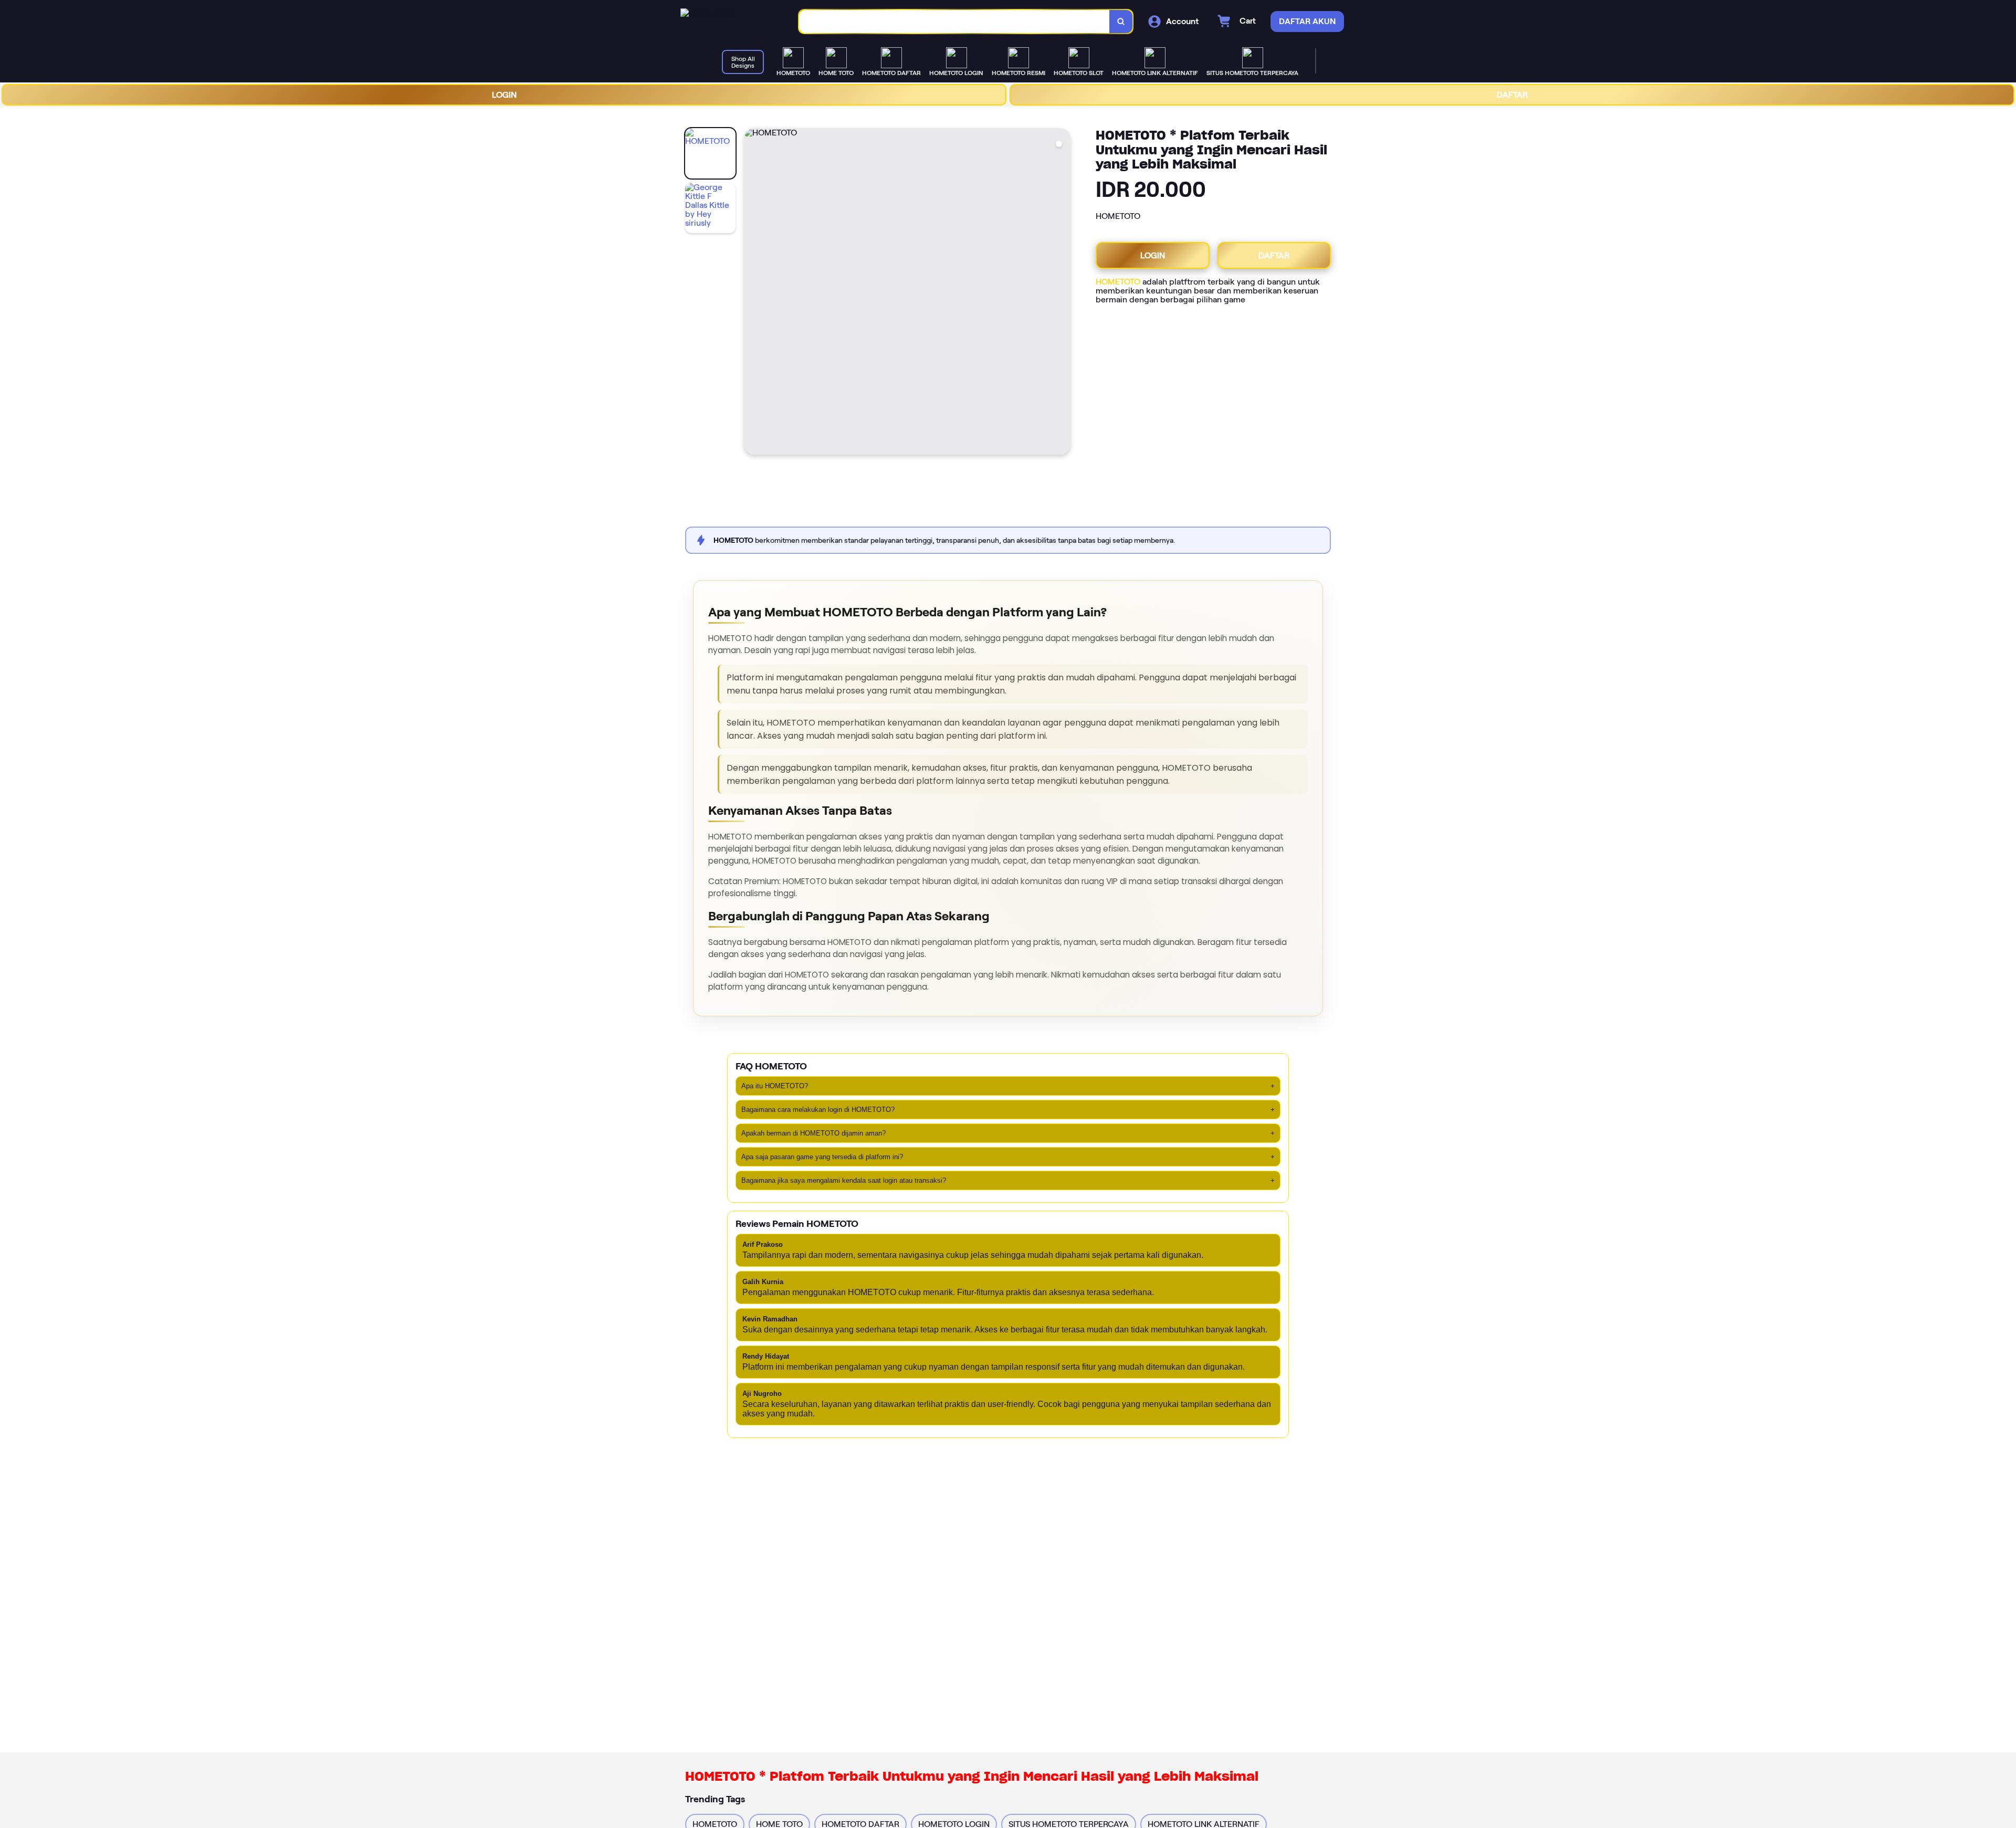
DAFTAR (1512, 95)
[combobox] (954, 22)
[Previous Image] (752, 293)
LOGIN (504, 95)
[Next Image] (1062, 293)
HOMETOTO (1118, 282)
